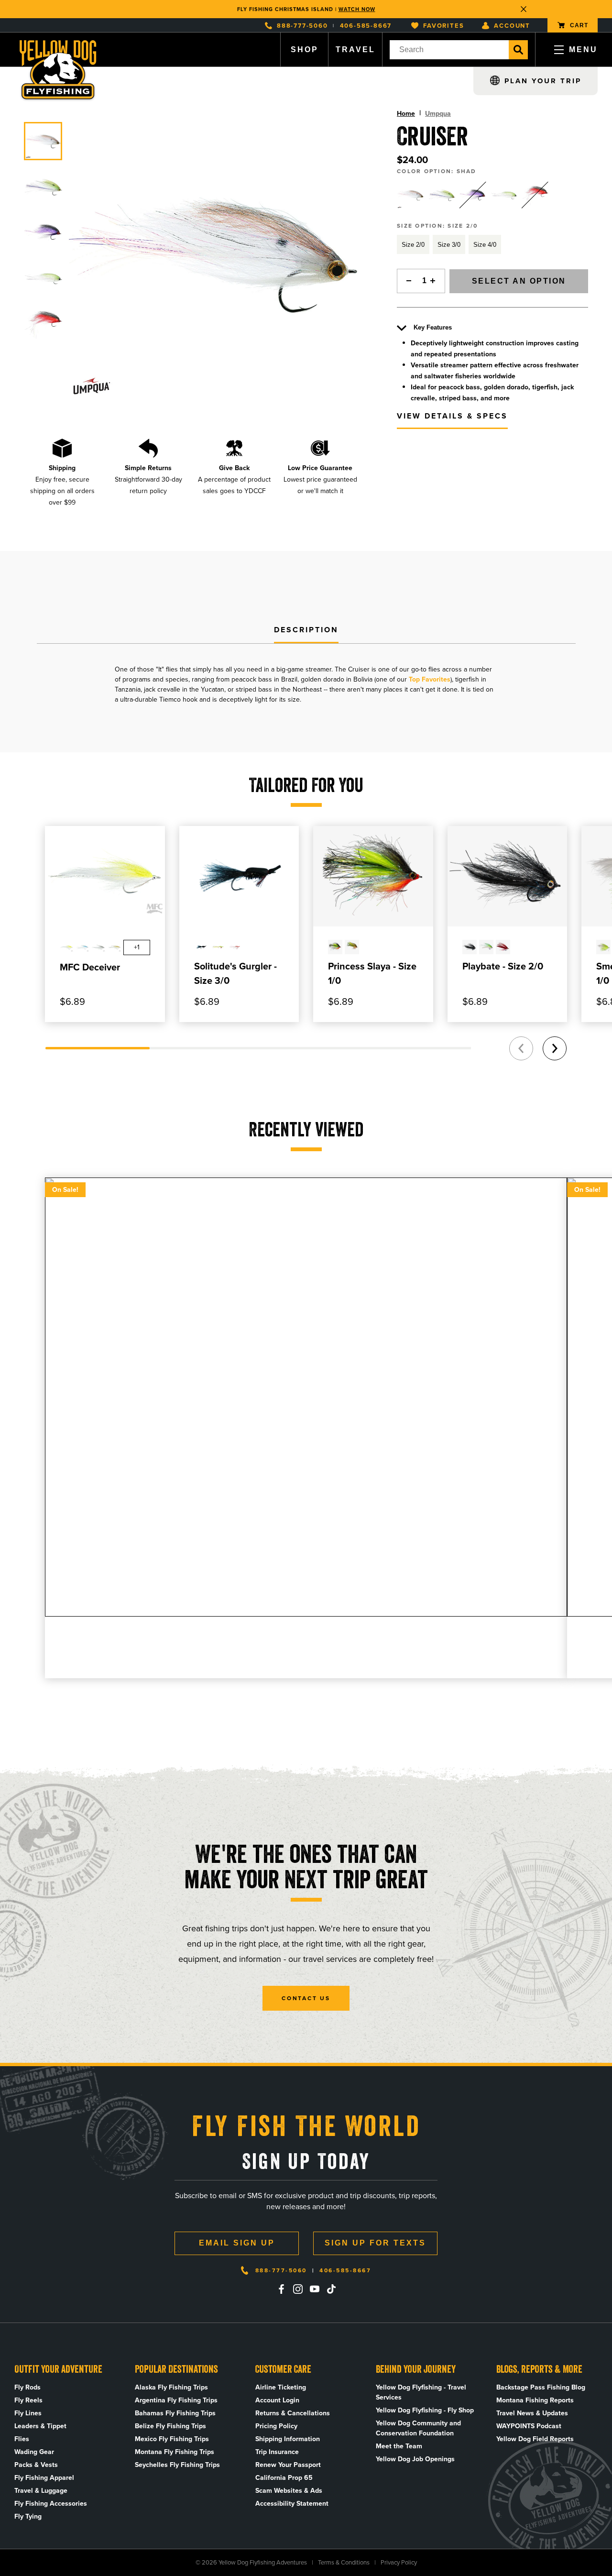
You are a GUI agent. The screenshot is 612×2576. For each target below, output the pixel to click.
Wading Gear (34, 2452)
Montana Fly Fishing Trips (175, 2452)
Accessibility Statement (292, 2504)
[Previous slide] (521, 1048)
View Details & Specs (452, 416)
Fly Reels (28, 2400)
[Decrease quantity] (406, 281)
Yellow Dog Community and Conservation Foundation (418, 2428)
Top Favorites (430, 679)
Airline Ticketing (281, 2387)
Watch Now (357, 9)
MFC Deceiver (90, 967)
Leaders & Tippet (40, 2426)
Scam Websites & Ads (289, 2491)
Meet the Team (399, 2446)
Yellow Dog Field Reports (535, 2439)
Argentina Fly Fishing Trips (176, 2400)
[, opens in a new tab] (281, 2289)
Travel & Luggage (41, 2491)
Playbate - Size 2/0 (503, 966)
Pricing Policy (276, 2426)
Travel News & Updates (532, 2413)
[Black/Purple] (473, 195)
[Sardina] (442, 195)
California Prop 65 (284, 2478)
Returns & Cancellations (293, 2413)
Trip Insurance (277, 2452)
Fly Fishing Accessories (51, 2504)
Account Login (277, 2400)
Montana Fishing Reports (535, 2400)
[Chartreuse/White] (504, 195)
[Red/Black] (535, 195)
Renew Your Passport (288, 2465)
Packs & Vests (36, 2465)
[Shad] (411, 195)
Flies (22, 2439)
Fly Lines (28, 2413)
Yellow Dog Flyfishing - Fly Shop (425, 2410)
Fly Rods (27, 2387)
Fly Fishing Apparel (44, 2478)
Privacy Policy (399, 2562)
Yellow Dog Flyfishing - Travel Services (421, 2392)
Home (406, 114)
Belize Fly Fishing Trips (170, 2426)
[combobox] (449, 50)
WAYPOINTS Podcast (529, 2426)
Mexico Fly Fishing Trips (172, 2439)
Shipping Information (288, 2439)
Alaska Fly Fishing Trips (171, 2387)
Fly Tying (28, 2516)
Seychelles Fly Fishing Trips (177, 2465)
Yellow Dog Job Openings (415, 2459)
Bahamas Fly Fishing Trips (175, 2413)
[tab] (306, 630)
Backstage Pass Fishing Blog (541, 2387)
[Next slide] (555, 1048)
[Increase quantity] (436, 281)
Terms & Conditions (344, 2562)
